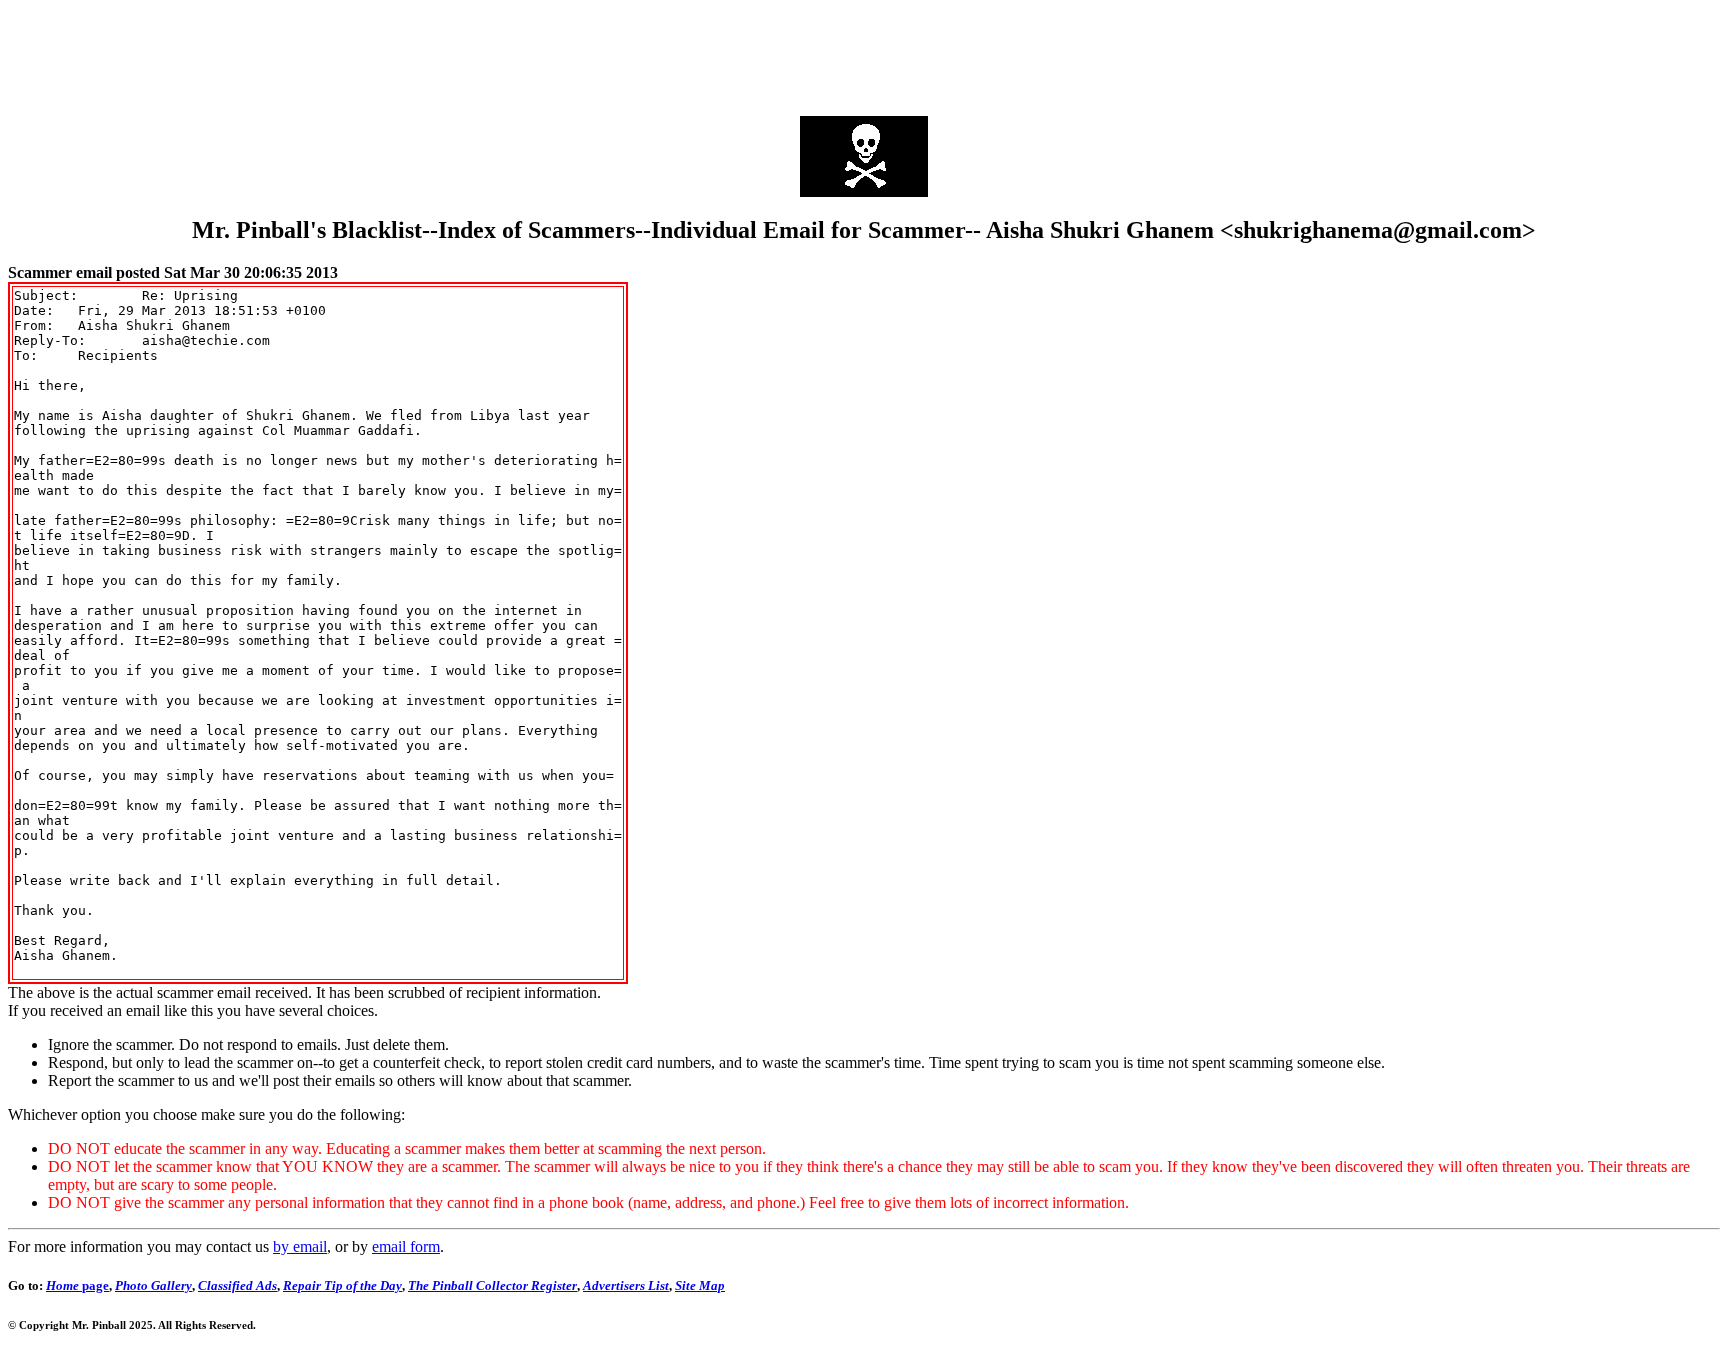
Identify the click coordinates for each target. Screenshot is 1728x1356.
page (77, 1285)
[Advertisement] (864, 53)
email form (406, 1246)
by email (300, 1246)
